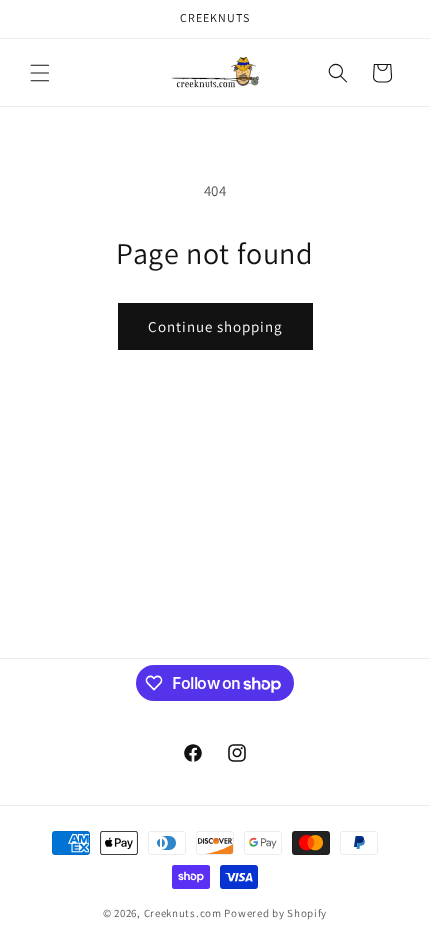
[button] (40, 73)
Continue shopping (215, 326)
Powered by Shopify (275, 913)
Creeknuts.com (183, 913)
